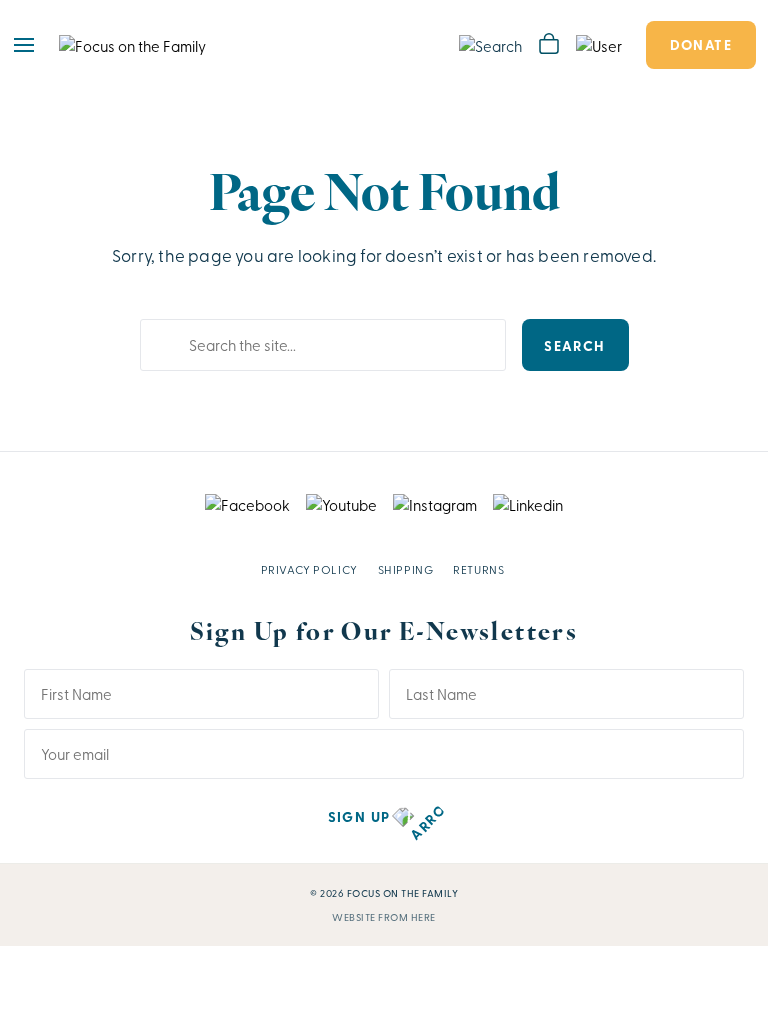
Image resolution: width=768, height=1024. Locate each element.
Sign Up (359, 816)
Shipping (406, 569)
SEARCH (574, 345)
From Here (407, 917)
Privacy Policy (309, 569)
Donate (701, 44)
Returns (478, 569)
